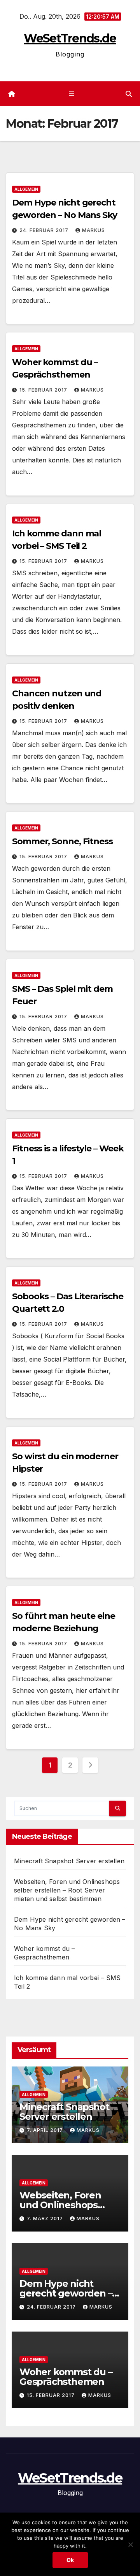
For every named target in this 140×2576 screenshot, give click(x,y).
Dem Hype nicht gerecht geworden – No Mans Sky (66, 2293)
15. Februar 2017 (44, 390)
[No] (130, 2544)
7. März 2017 (46, 2218)
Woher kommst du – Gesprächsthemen (66, 2377)
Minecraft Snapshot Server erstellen (69, 1861)
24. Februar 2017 (45, 230)
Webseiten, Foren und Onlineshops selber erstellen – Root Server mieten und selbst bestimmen (67, 1890)
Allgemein (26, 189)
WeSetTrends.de (70, 38)
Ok (70, 2560)
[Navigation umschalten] (71, 94)
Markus (94, 230)
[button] (129, 94)
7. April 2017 (46, 2130)
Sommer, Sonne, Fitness (62, 841)
